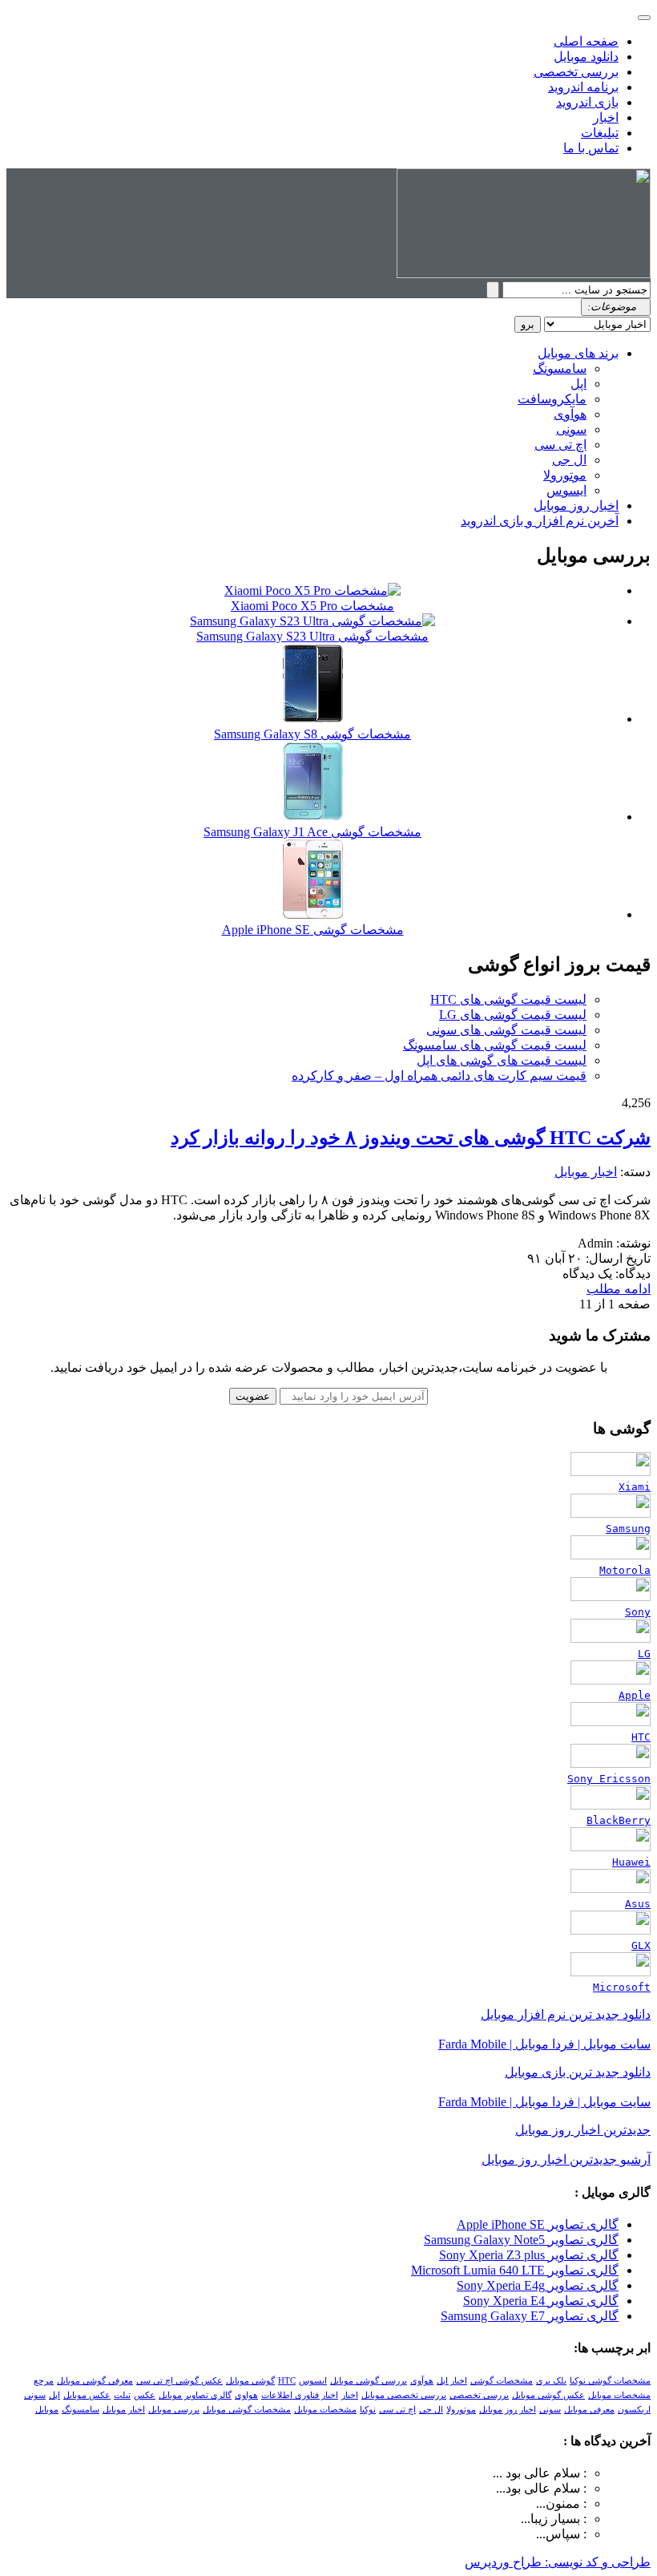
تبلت (122, 2395)
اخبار (606, 117)
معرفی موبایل (589, 2410)
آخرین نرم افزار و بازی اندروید (540, 521)
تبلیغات (600, 133)
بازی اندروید (587, 102)
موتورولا (565, 475)
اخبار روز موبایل (576, 505)
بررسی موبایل (174, 2410)
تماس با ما (591, 148)
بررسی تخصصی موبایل (404, 2395)
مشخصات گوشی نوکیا (610, 2381)
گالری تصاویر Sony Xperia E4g (538, 2285)
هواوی (246, 2395)
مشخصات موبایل (325, 2410)
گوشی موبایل (250, 2381)
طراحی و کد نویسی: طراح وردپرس (558, 2562)
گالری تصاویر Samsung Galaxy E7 (530, 2316)
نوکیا (368, 2410)
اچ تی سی (560, 445)
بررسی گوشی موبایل (369, 2381)
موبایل (47, 2410)
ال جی (569, 460)
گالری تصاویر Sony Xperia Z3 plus (529, 2255)
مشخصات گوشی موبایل (247, 2410)
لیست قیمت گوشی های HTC (508, 999)
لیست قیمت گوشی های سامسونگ (495, 1045)
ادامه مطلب (619, 1289)
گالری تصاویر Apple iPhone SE (538, 2224)
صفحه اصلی (586, 41)
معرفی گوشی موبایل (95, 2381)
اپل (578, 384)
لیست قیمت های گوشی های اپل (502, 1060)
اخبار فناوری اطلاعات (300, 2395)
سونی (571, 429)
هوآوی (570, 414)
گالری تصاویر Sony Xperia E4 (541, 2301)
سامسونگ (560, 368)
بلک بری (551, 2381)
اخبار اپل (452, 2381)
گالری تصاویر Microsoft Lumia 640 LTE (515, 2270)
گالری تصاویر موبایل (195, 2395)
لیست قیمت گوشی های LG (513, 1015)
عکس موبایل (87, 2395)
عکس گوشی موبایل (548, 2395)
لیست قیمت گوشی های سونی (506, 1030)
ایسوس (566, 490)
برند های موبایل (578, 353)
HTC (287, 2381)
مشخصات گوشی (502, 2381)
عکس (145, 2395)
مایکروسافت (552, 399)
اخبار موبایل (586, 1172)
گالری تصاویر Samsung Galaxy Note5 (521, 2240)
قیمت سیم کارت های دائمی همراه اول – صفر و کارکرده (439, 1076)
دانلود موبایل (586, 57)
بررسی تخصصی (576, 72)
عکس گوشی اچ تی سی (179, 2381)
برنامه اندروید (583, 87)
